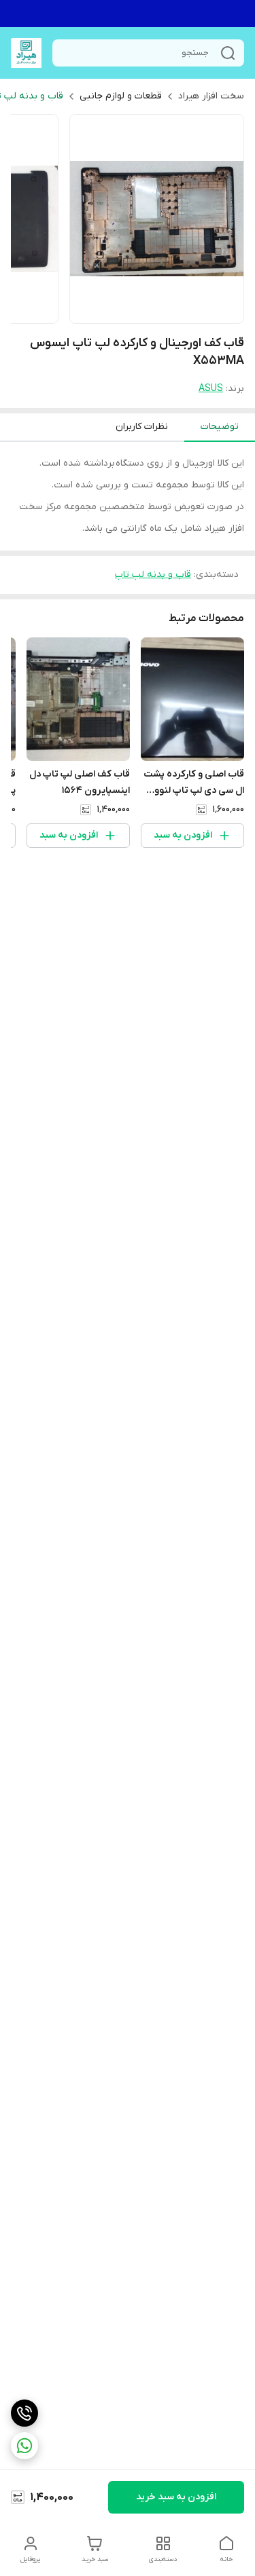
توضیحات (220, 427)
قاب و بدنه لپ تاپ (153, 575)
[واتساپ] (24, 2446)
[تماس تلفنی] (24, 2413)
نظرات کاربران (142, 427)
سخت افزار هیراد (211, 96)
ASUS (211, 389)
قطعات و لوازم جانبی (121, 96)
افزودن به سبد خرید (176, 2497)
